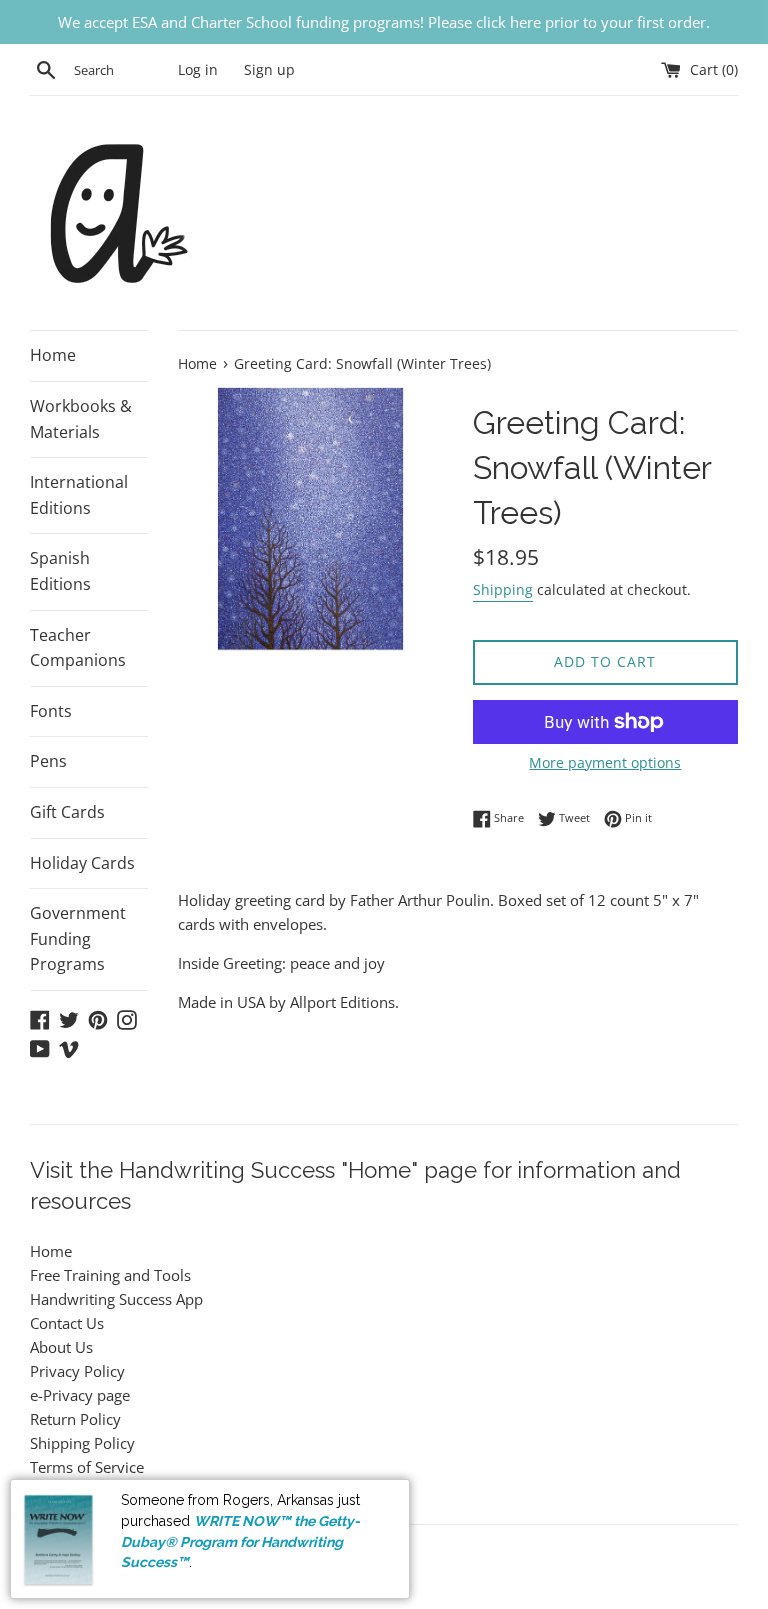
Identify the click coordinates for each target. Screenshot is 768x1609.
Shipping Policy (82, 1443)
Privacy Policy (77, 1371)
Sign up (269, 70)
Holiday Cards (82, 863)
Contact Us (67, 1323)
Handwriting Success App (116, 1299)
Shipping (503, 589)
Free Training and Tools (110, 1275)
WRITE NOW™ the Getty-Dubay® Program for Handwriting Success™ (240, 1541)
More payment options (605, 762)
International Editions (79, 495)
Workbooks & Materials (81, 419)
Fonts (51, 711)
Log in (198, 70)
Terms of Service (87, 1467)
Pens (48, 761)
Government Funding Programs (78, 938)
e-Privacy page (80, 1395)
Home (53, 355)
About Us (61, 1347)
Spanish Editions (60, 571)
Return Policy (75, 1419)
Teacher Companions (78, 648)
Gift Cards (67, 812)
